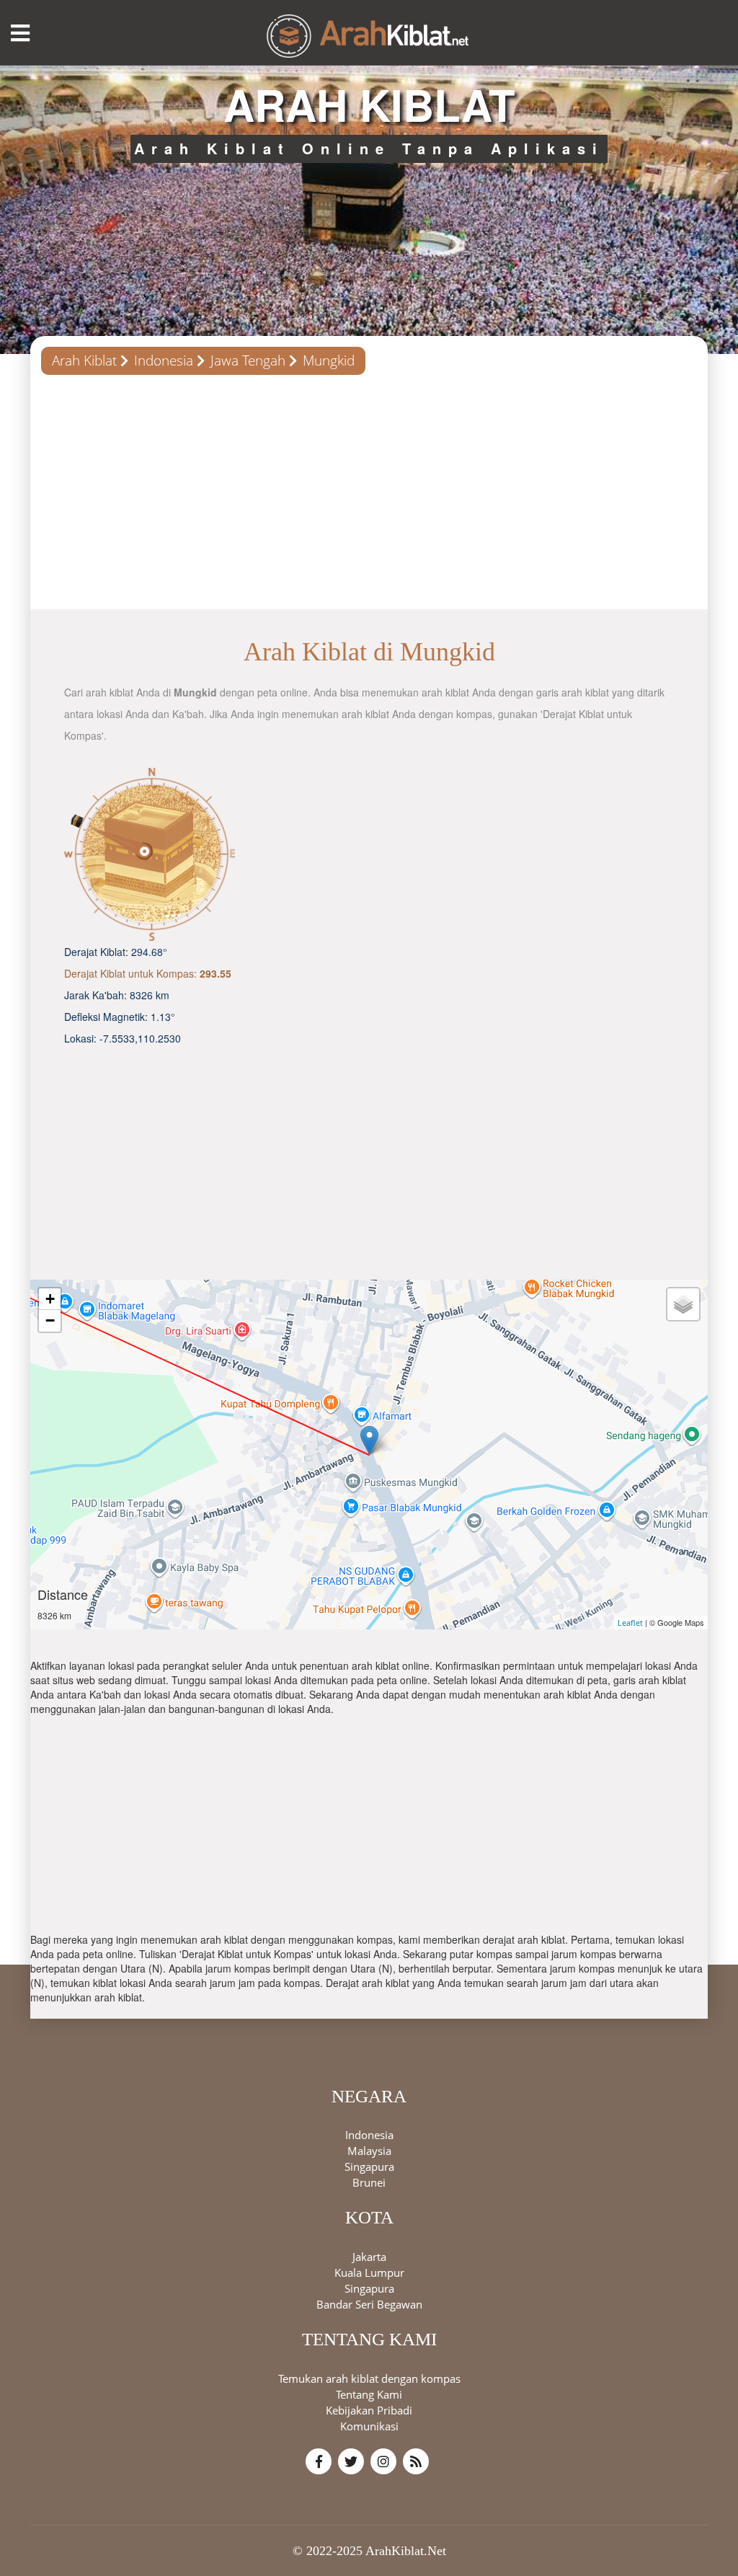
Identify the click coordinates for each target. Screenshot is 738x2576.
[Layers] (683, 1304)
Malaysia (369, 2151)
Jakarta (369, 2257)
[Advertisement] (369, 497)
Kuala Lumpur (369, 2272)
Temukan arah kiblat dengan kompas (369, 2378)
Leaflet (630, 1623)
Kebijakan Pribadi (369, 2410)
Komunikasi (369, 2426)
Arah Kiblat (84, 360)
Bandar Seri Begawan (369, 2304)
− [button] (50, 1320)
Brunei (369, 2182)
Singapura (369, 2166)
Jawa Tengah (248, 360)
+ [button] (50, 1299)
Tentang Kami (369, 2394)
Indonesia (164, 360)
